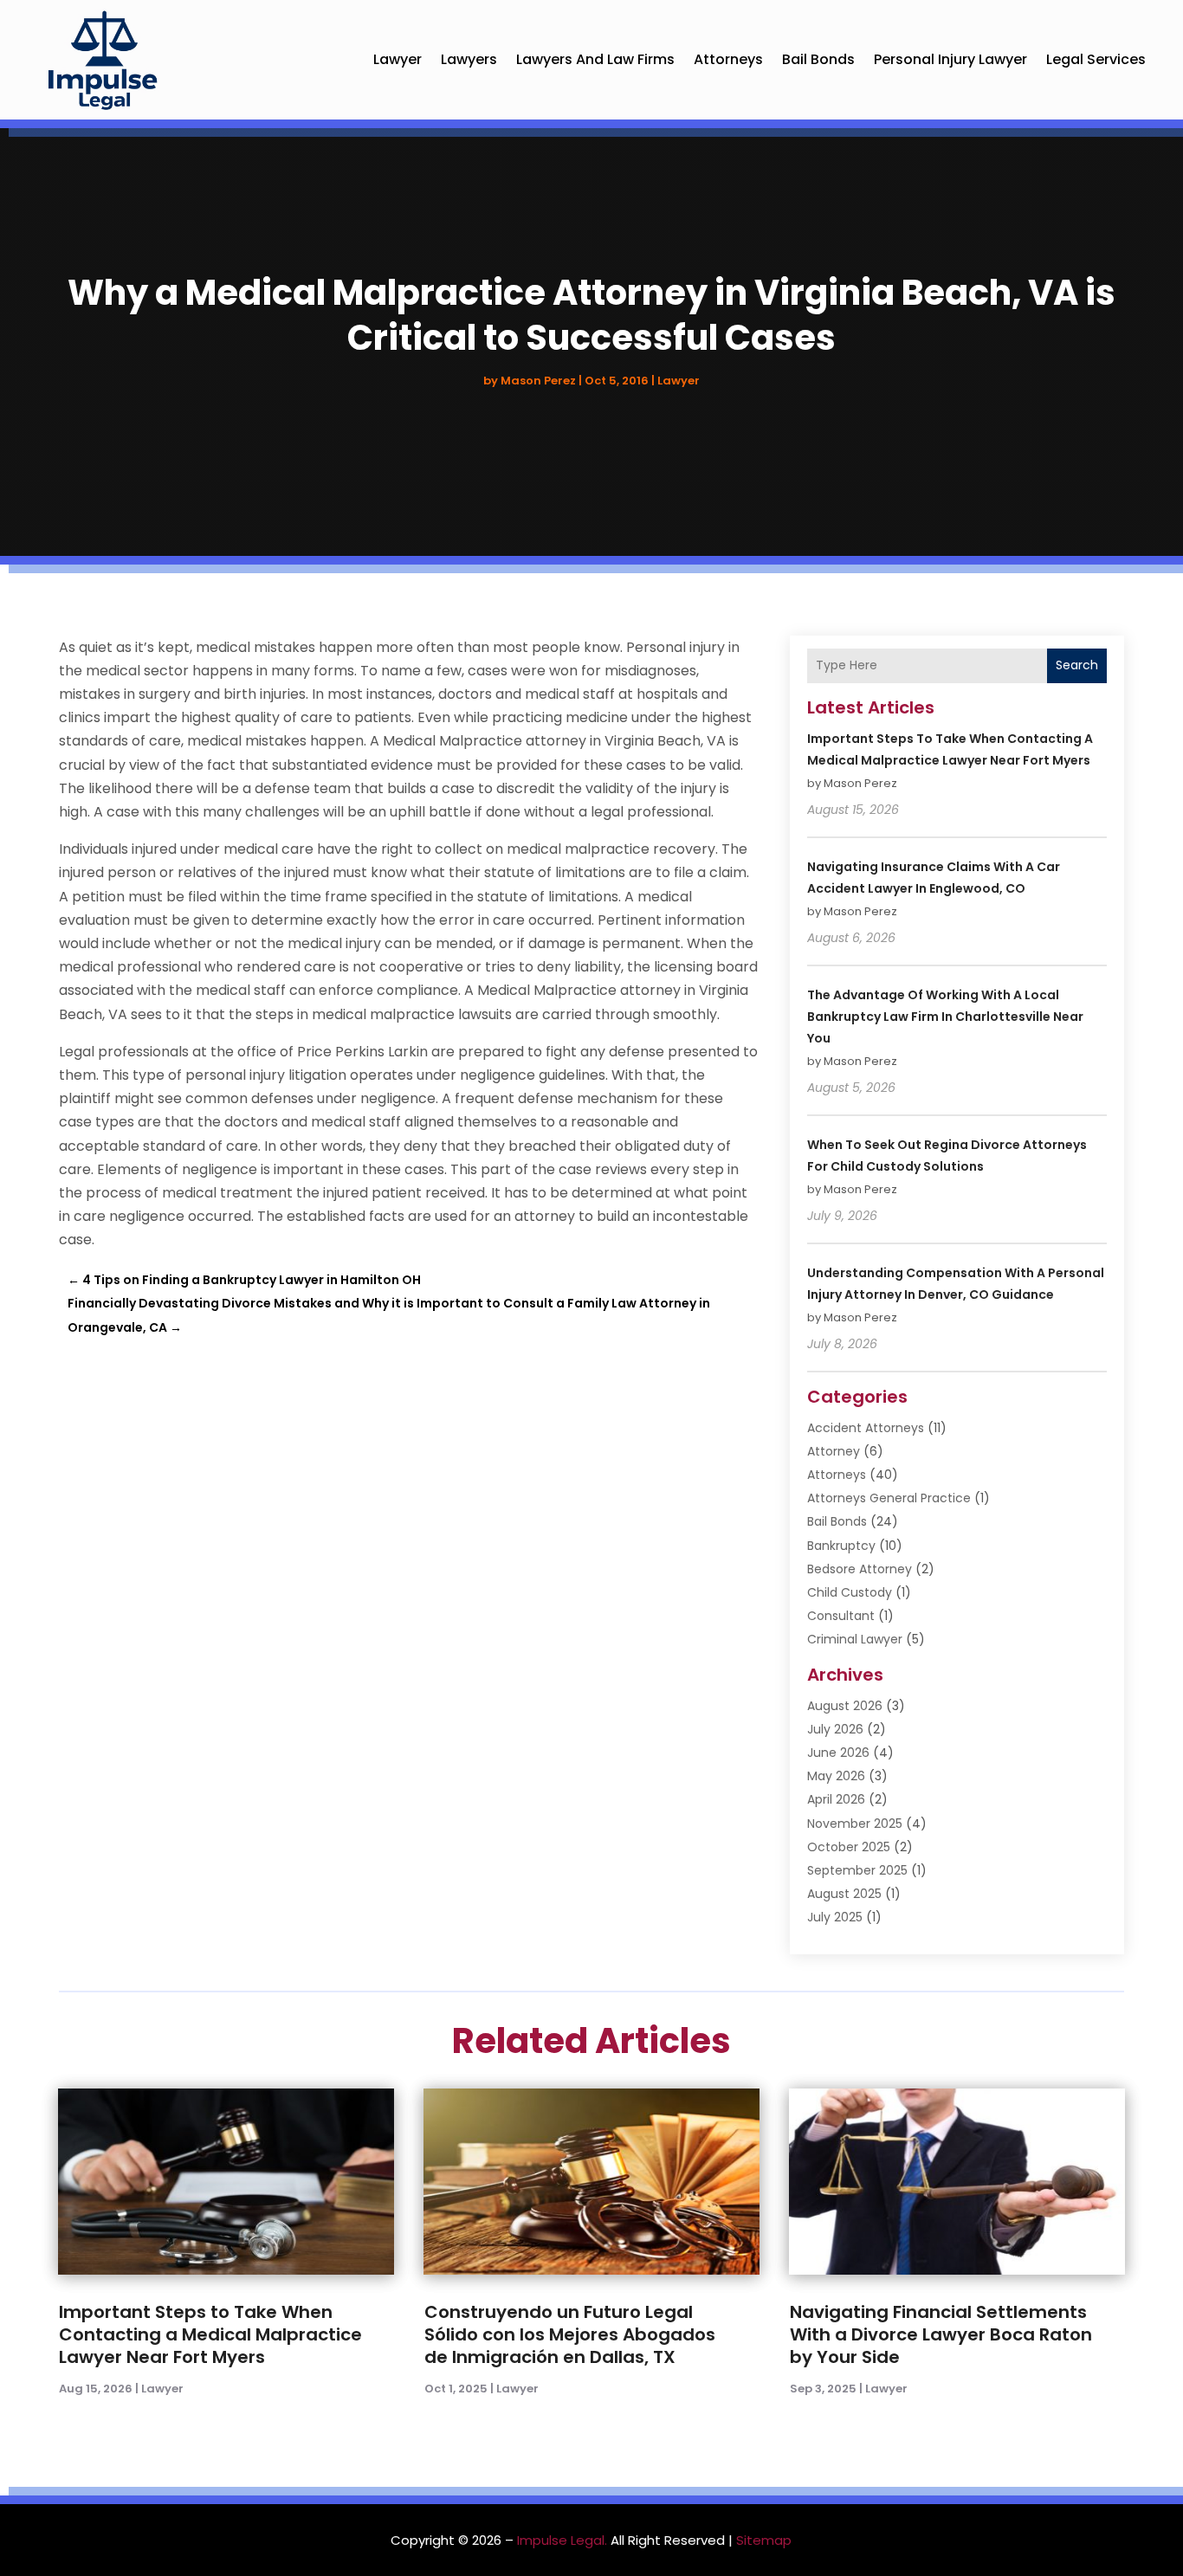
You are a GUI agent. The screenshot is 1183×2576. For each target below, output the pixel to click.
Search (1077, 665)
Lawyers (469, 59)
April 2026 (836, 1799)
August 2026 (845, 1706)
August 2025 (844, 1894)
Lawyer (398, 59)
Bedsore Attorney (860, 1569)
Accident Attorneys (866, 1428)
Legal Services (1096, 59)
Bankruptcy (841, 1546)
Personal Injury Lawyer (950, 59)
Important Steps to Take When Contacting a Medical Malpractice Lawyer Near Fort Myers (210, 2334)
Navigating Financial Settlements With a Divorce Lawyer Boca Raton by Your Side (941, 2334)
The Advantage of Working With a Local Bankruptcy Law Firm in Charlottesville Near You (945, 1017)
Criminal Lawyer (855, 1639)
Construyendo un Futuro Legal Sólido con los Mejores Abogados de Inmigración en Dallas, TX (570, 2334)
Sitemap (764, 2540)
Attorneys (728, 59)
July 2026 (835, 1729)
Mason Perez (538, 381)
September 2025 (857, 1870)
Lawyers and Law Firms (595, 59)
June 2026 (838, 1753)
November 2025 (855, 1824)
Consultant (841, 1616)
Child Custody (850, 1592)
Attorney (834, 1451)
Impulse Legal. (562, 2540)
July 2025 (835, 1917)
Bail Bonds (818, 59)
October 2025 (849, 1847)
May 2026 (836, 1776)
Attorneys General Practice (889, 1498)
